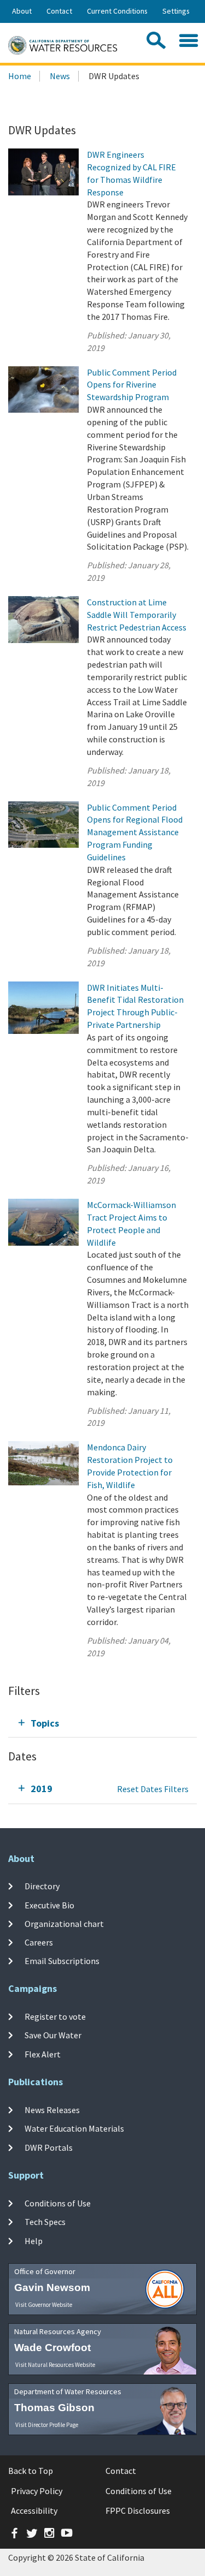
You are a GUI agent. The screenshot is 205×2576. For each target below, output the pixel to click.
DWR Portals (49, 2147)
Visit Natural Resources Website (55, 2365)
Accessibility (34, 2510)
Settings (176, 11)
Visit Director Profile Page (47, 2425)
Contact (59, 11)
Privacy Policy (37, 2491)
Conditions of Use (58, 2203)
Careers (39, 1942)
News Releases (52, 2110)
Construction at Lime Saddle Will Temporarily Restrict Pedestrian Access (137, 615)
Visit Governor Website (44, 2305)
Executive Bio (49, 1905)
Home (20, 76)
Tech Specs (45, 2222)
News (60, 76)
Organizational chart (64, 1924)
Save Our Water (53, 2035)
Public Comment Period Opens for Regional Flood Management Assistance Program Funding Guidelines (135, 832)
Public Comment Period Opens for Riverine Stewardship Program (132, 385)
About (22, 11)
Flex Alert (43, 2054)
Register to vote (55, 2016)
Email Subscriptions (62, 1961)
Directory (42, 1886)
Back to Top (31, 2471)
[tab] (102, 1723)
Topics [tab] (45, 1723)
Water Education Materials (74, 2128)
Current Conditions (117, 11)
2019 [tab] (42, 1789)
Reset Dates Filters (153, 1789)
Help (34, 2240)
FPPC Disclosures (138, 2510)
